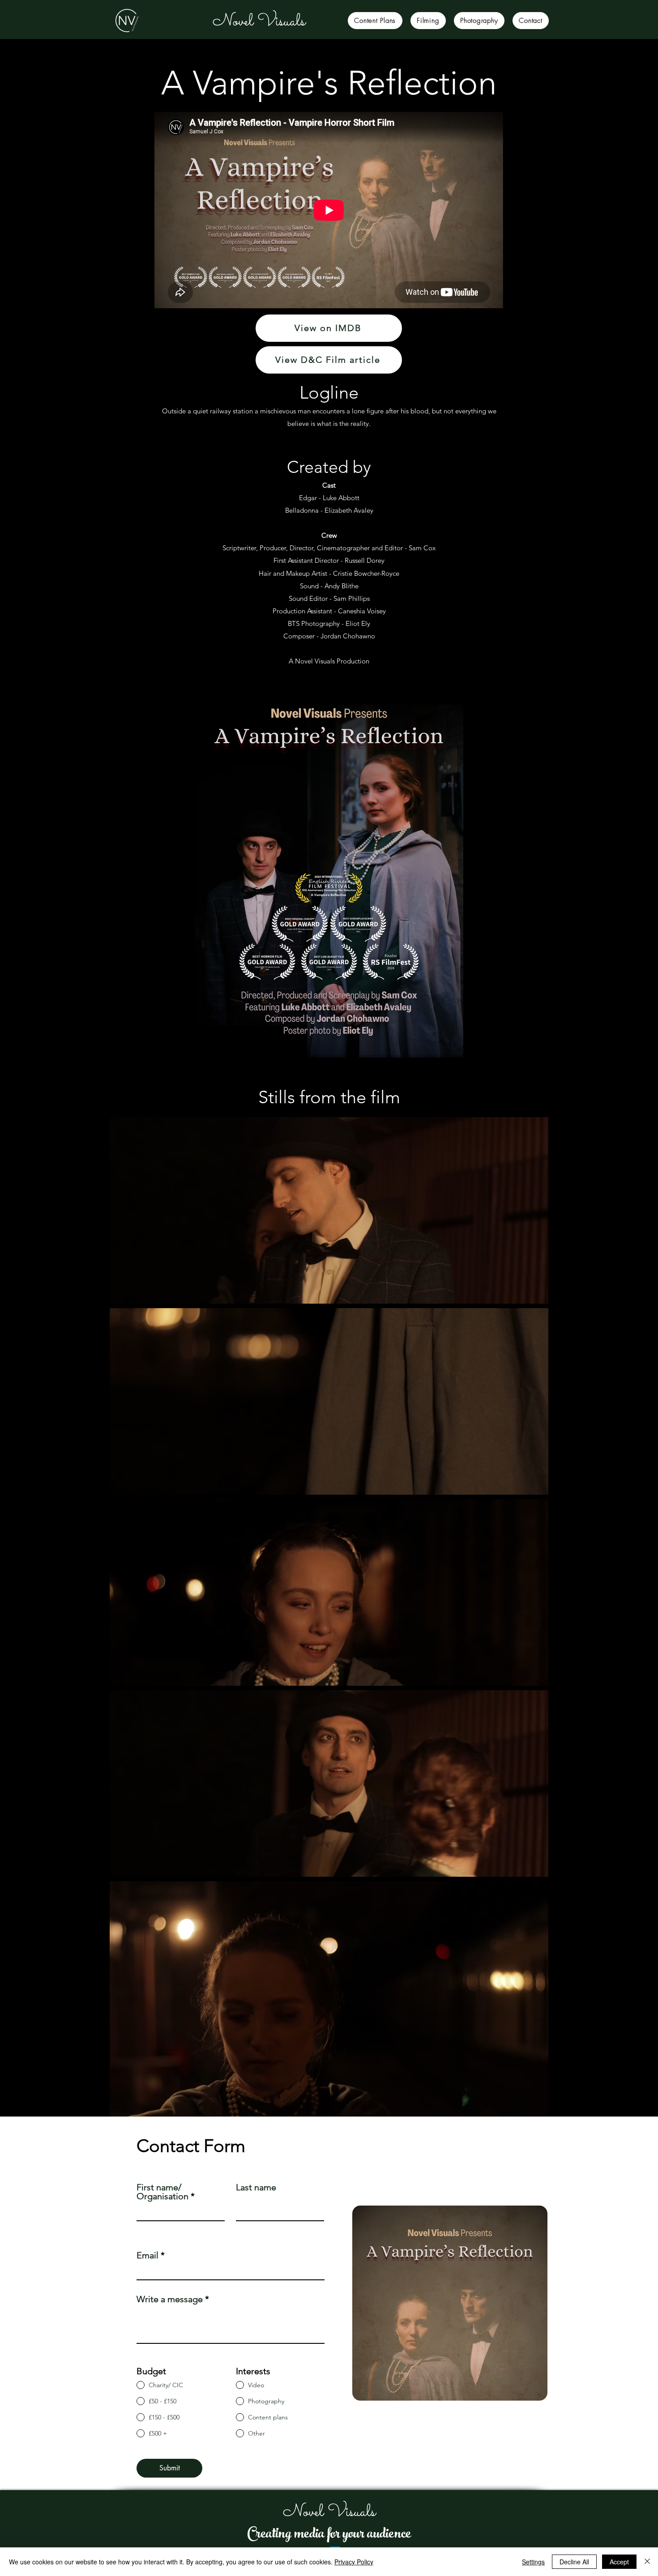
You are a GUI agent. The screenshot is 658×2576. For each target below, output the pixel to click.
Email (147, 2255)
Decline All (574, 2562)
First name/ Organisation (162, 2192)
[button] (375, 21)
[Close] (647, 2562)
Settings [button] (533, 2562)
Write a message (170, 2299)
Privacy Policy (354, 2562)
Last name (256, 2187)
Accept (619, 2562)
